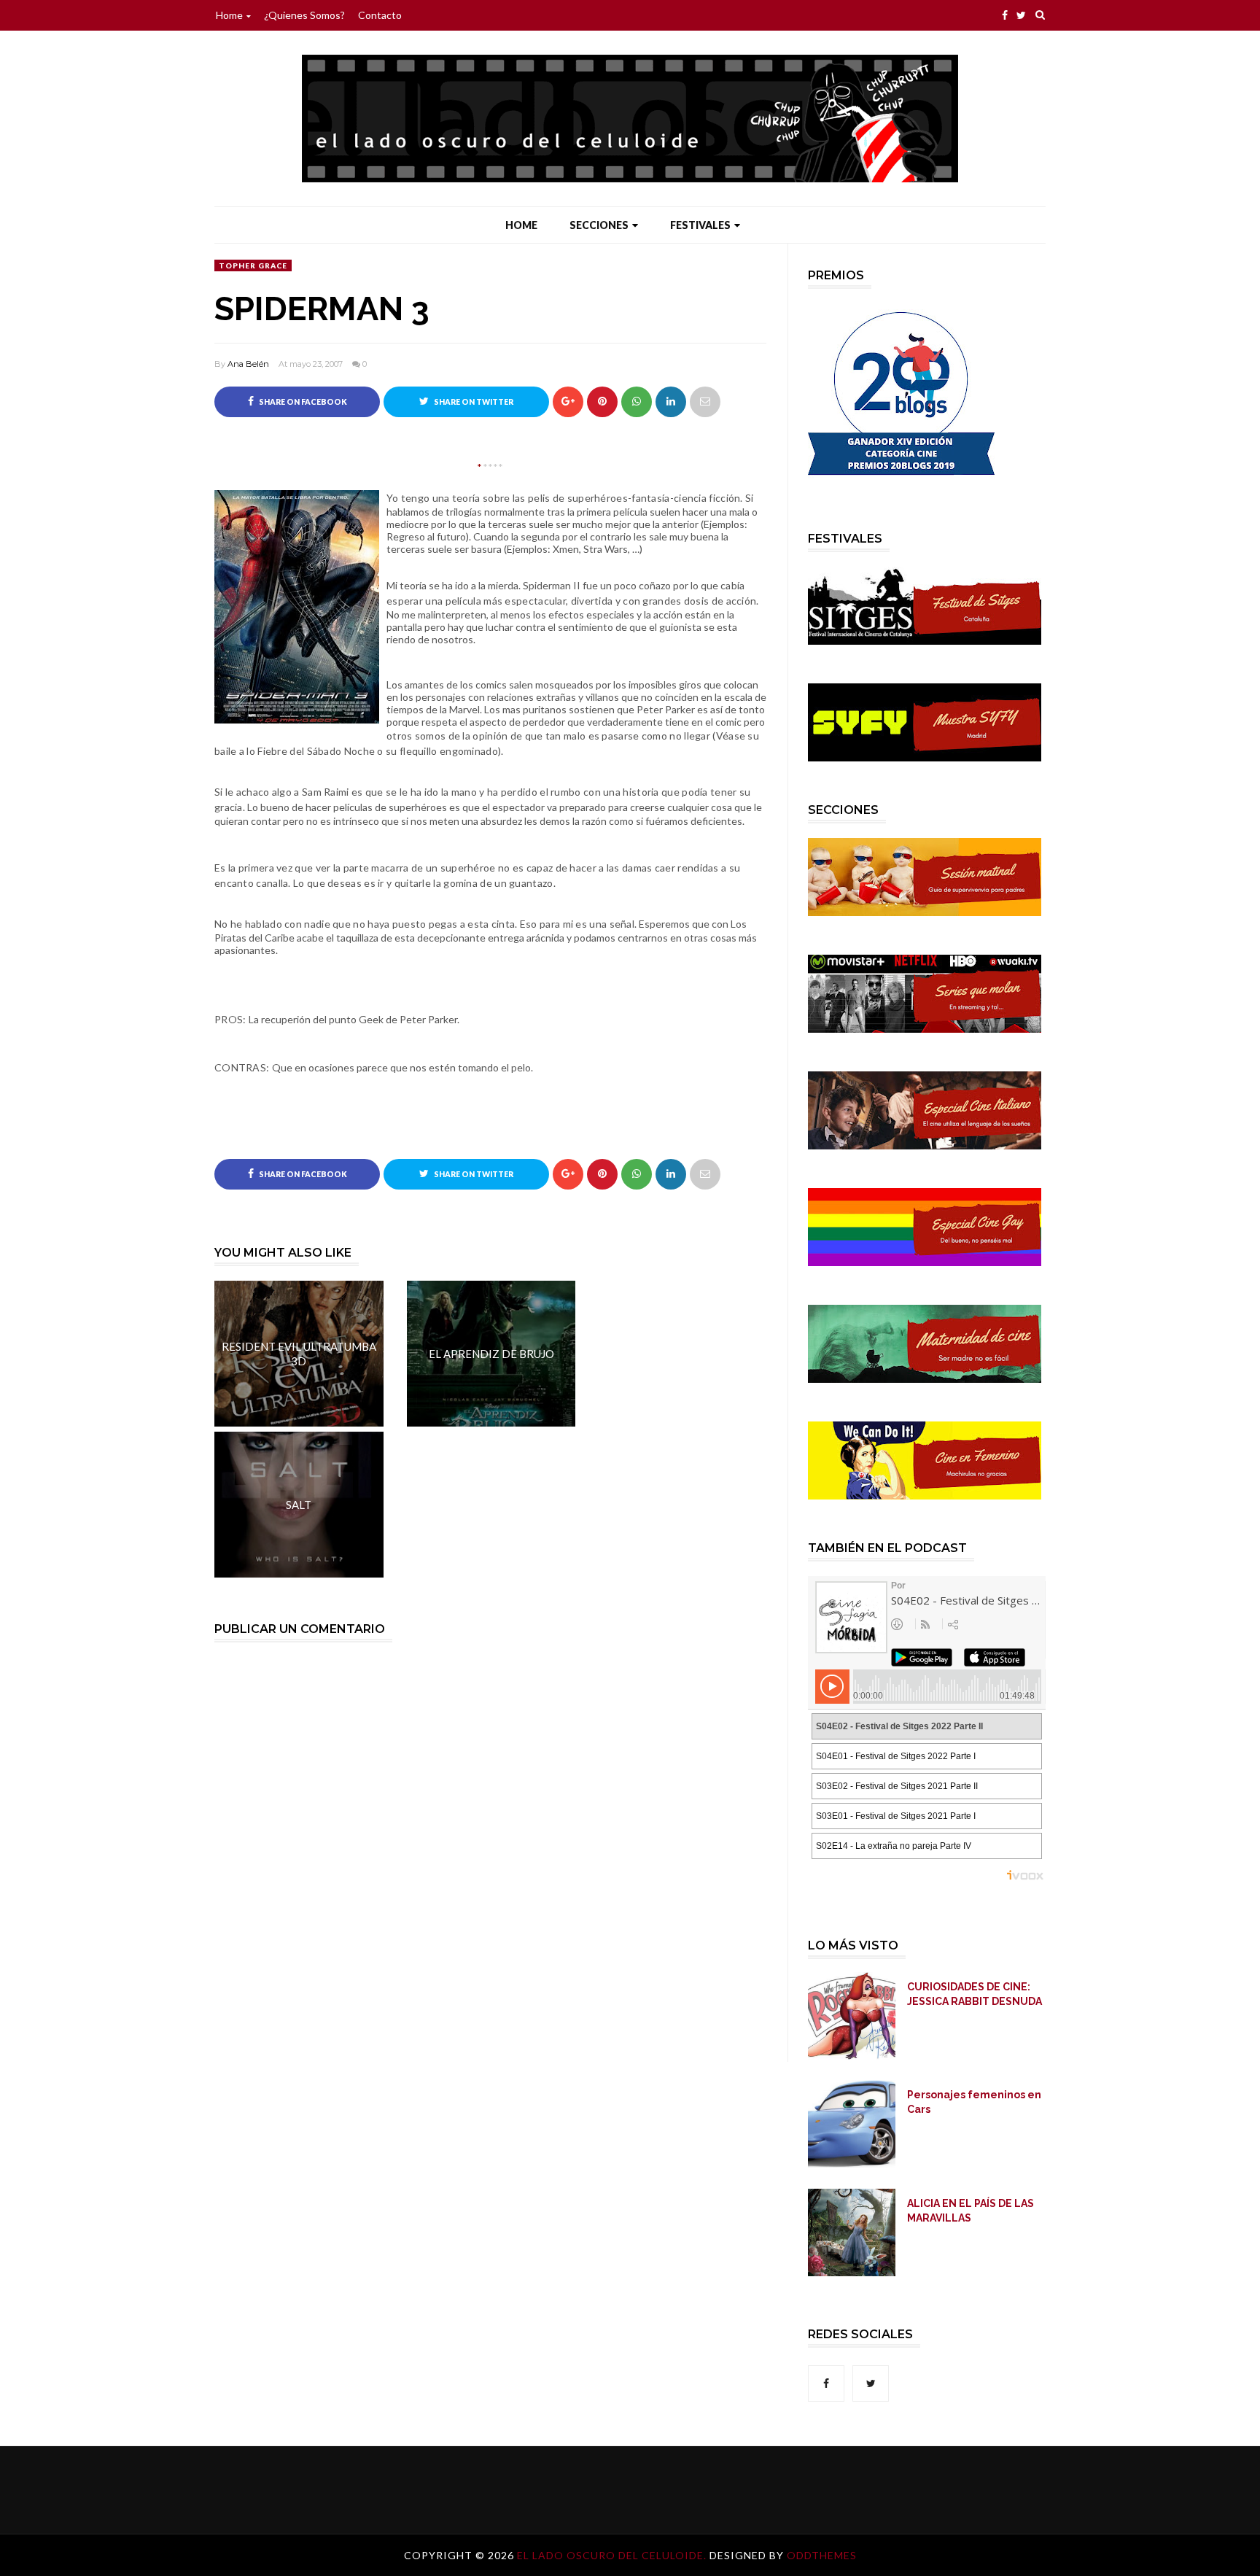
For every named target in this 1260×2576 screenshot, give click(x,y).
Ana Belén (248, 364)
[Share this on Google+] (568, 402)
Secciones (599, 225)
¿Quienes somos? (304, 15)
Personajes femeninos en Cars (974, 2102)
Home (229, 15)
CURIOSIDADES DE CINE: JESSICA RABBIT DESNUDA (975, 1994)
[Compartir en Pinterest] (705, 402)
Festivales (700, 225)
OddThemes (822, 2555)
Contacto (380, 15)
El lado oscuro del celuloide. (613, 2555)
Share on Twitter (473, 402)
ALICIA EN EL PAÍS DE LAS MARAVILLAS (971, 2211)
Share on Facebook (302, 402)
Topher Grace (253, 265)
